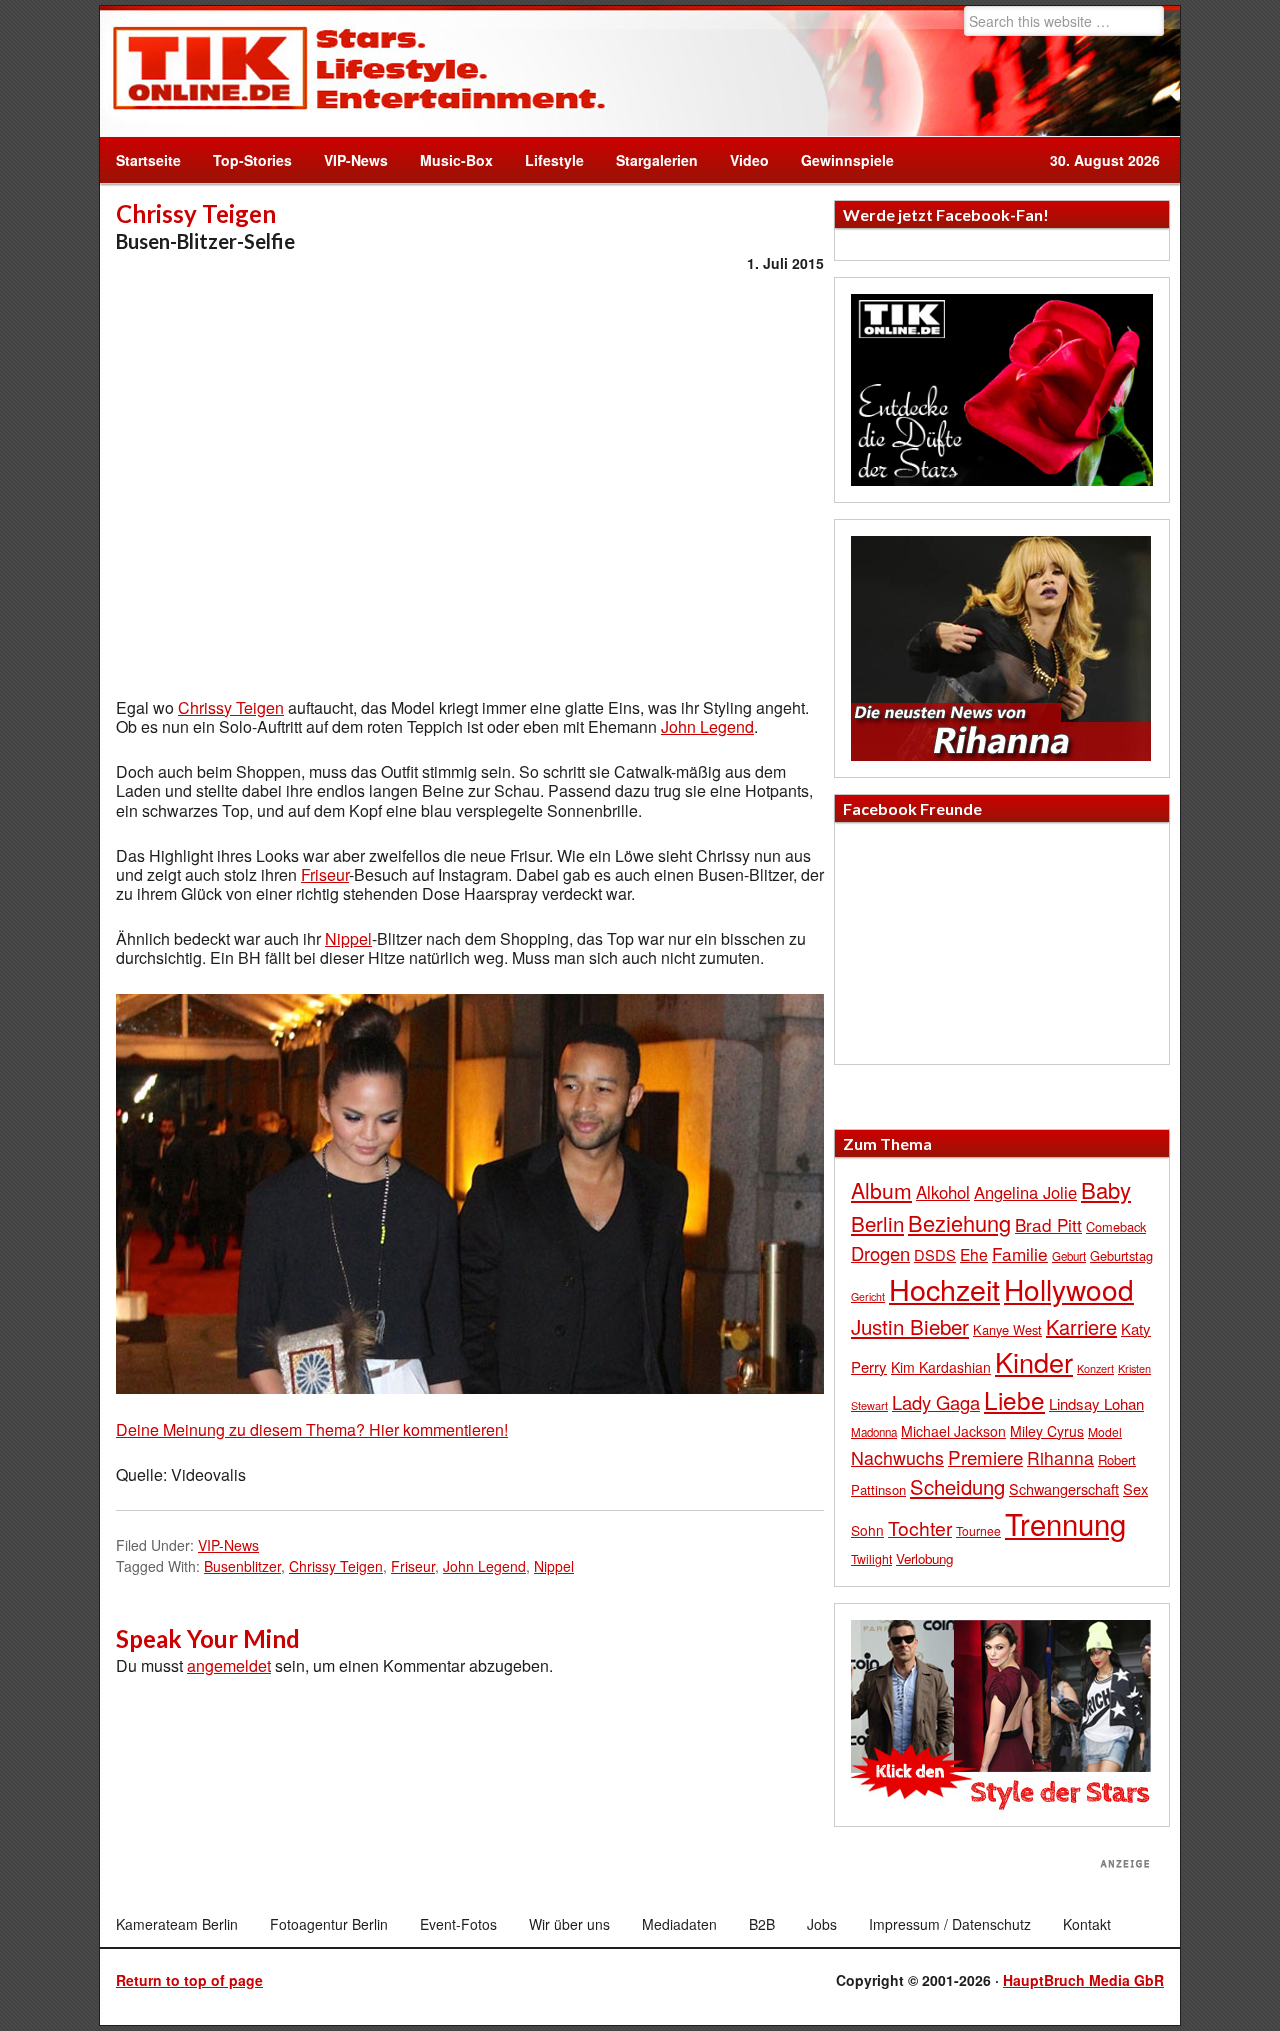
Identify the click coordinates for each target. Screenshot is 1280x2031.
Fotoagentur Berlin (329, 1924)
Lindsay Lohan (1096, 1403)
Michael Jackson (953, 1431)
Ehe (974, 1254)
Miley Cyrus (1047, 1431)
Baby (1106, 1189)
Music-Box (448, 160)
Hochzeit (944, 1288)
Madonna (874, 1432)
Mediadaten (679, 1924)
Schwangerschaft (1064, 1488)
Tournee (978, 1530)
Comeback (1116, 1226)
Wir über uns (569, 1924)
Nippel (348, 938)
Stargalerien (657, 160)
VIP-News (356, 160)
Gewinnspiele (847, 160)
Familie (1020, 1253)
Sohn (867, 1530)
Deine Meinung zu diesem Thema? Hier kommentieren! (312, 1429)
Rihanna (1060, 1457)
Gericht (868, 1296)
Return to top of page (189, 1980)
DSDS (935, 1254)
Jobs (822, 1924)
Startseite (148, 160)
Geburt (1069, 1256)
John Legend (707, 726)
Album (881, 1190)
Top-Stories (252, 160)
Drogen (880, 1253)
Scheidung (957, 1486)
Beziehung (959, 1222)
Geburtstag (1121, 1255)
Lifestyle (546, 160)
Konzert (1095, 1368)
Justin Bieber (910, 1326)
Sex (1135, 1488)
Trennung (1065, 1523)
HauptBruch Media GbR (1083, 1980)
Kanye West (1007, 1329)
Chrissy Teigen (231, 707)
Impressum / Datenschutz (950, 1924)
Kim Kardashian (941, 1367)
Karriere (1081, 1326)
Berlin (877, 1223)
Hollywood (1069, 1289)
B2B (762, 1924)
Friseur (325, 874)
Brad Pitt (1048, 1224)
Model (1105, 1431)
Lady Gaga (936, 1402)
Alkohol (943, 1192)
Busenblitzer (242, 1566)
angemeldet (229, 1665)
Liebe (1014, 1399)
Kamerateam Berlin (177, 1924)
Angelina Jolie (1025, 1192)
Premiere (985, 1456)
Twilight (871, 1558)
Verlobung (924, 1558)
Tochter (920, 1528)
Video (741, 160)
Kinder (1034, 1361)
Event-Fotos (458, 1924)
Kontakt (1087, 1924)
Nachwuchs (897, 1457)
